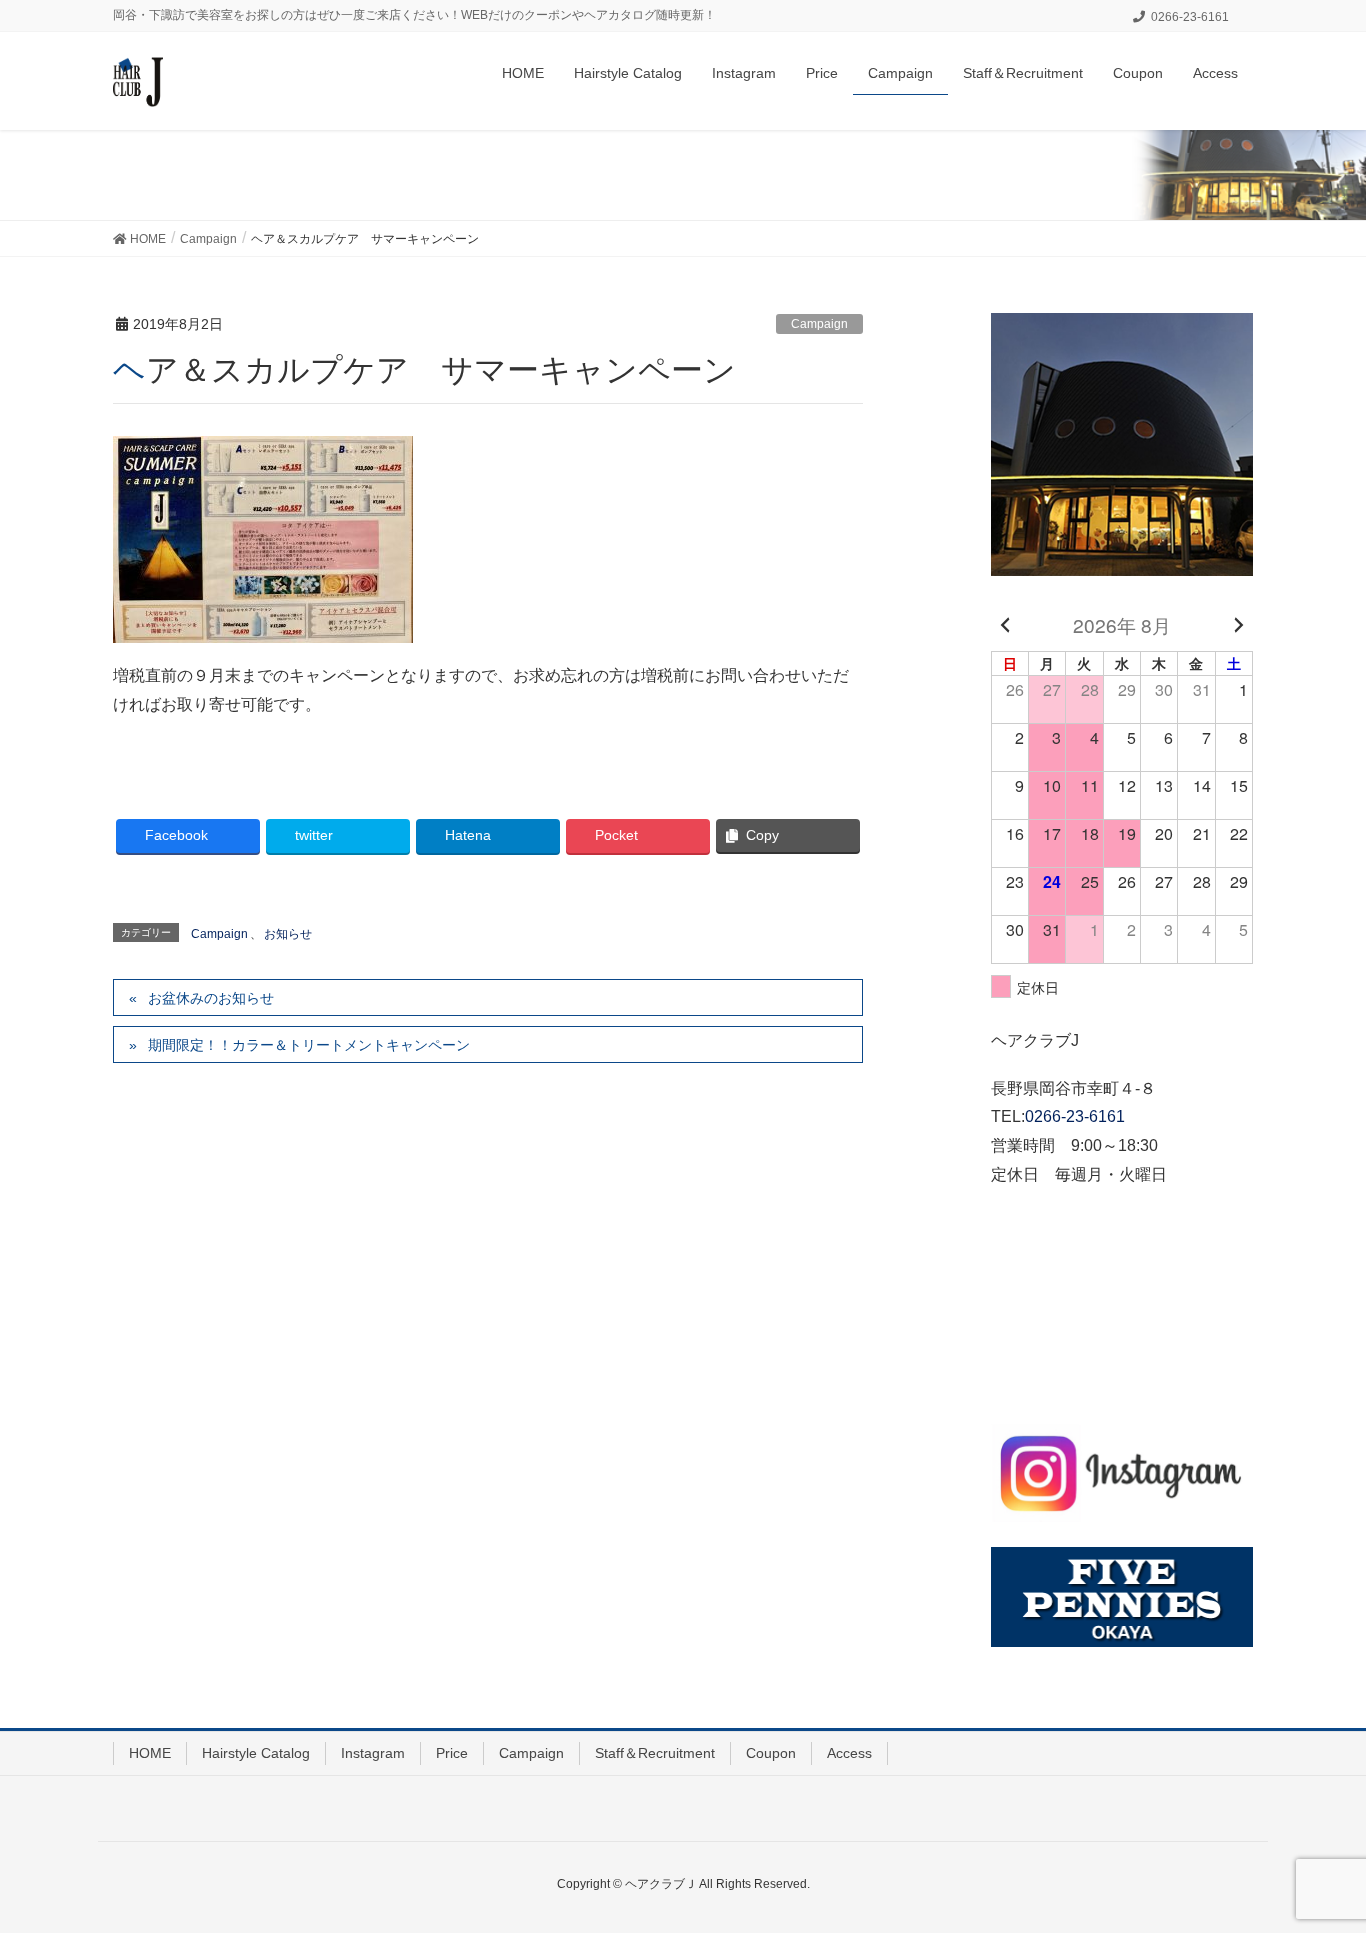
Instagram (373, 1753)
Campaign (819, 324)
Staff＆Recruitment (655, 1753)
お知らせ (288, 934)
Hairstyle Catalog (256, 1753)
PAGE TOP (1315, 1857)
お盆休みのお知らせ (211, 998)
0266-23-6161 (1075, 1116)
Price (452, 1753)
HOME (150, 1753)
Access (849, 1753)
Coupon (771, 1753)
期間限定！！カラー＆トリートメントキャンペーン (309, 1045)
